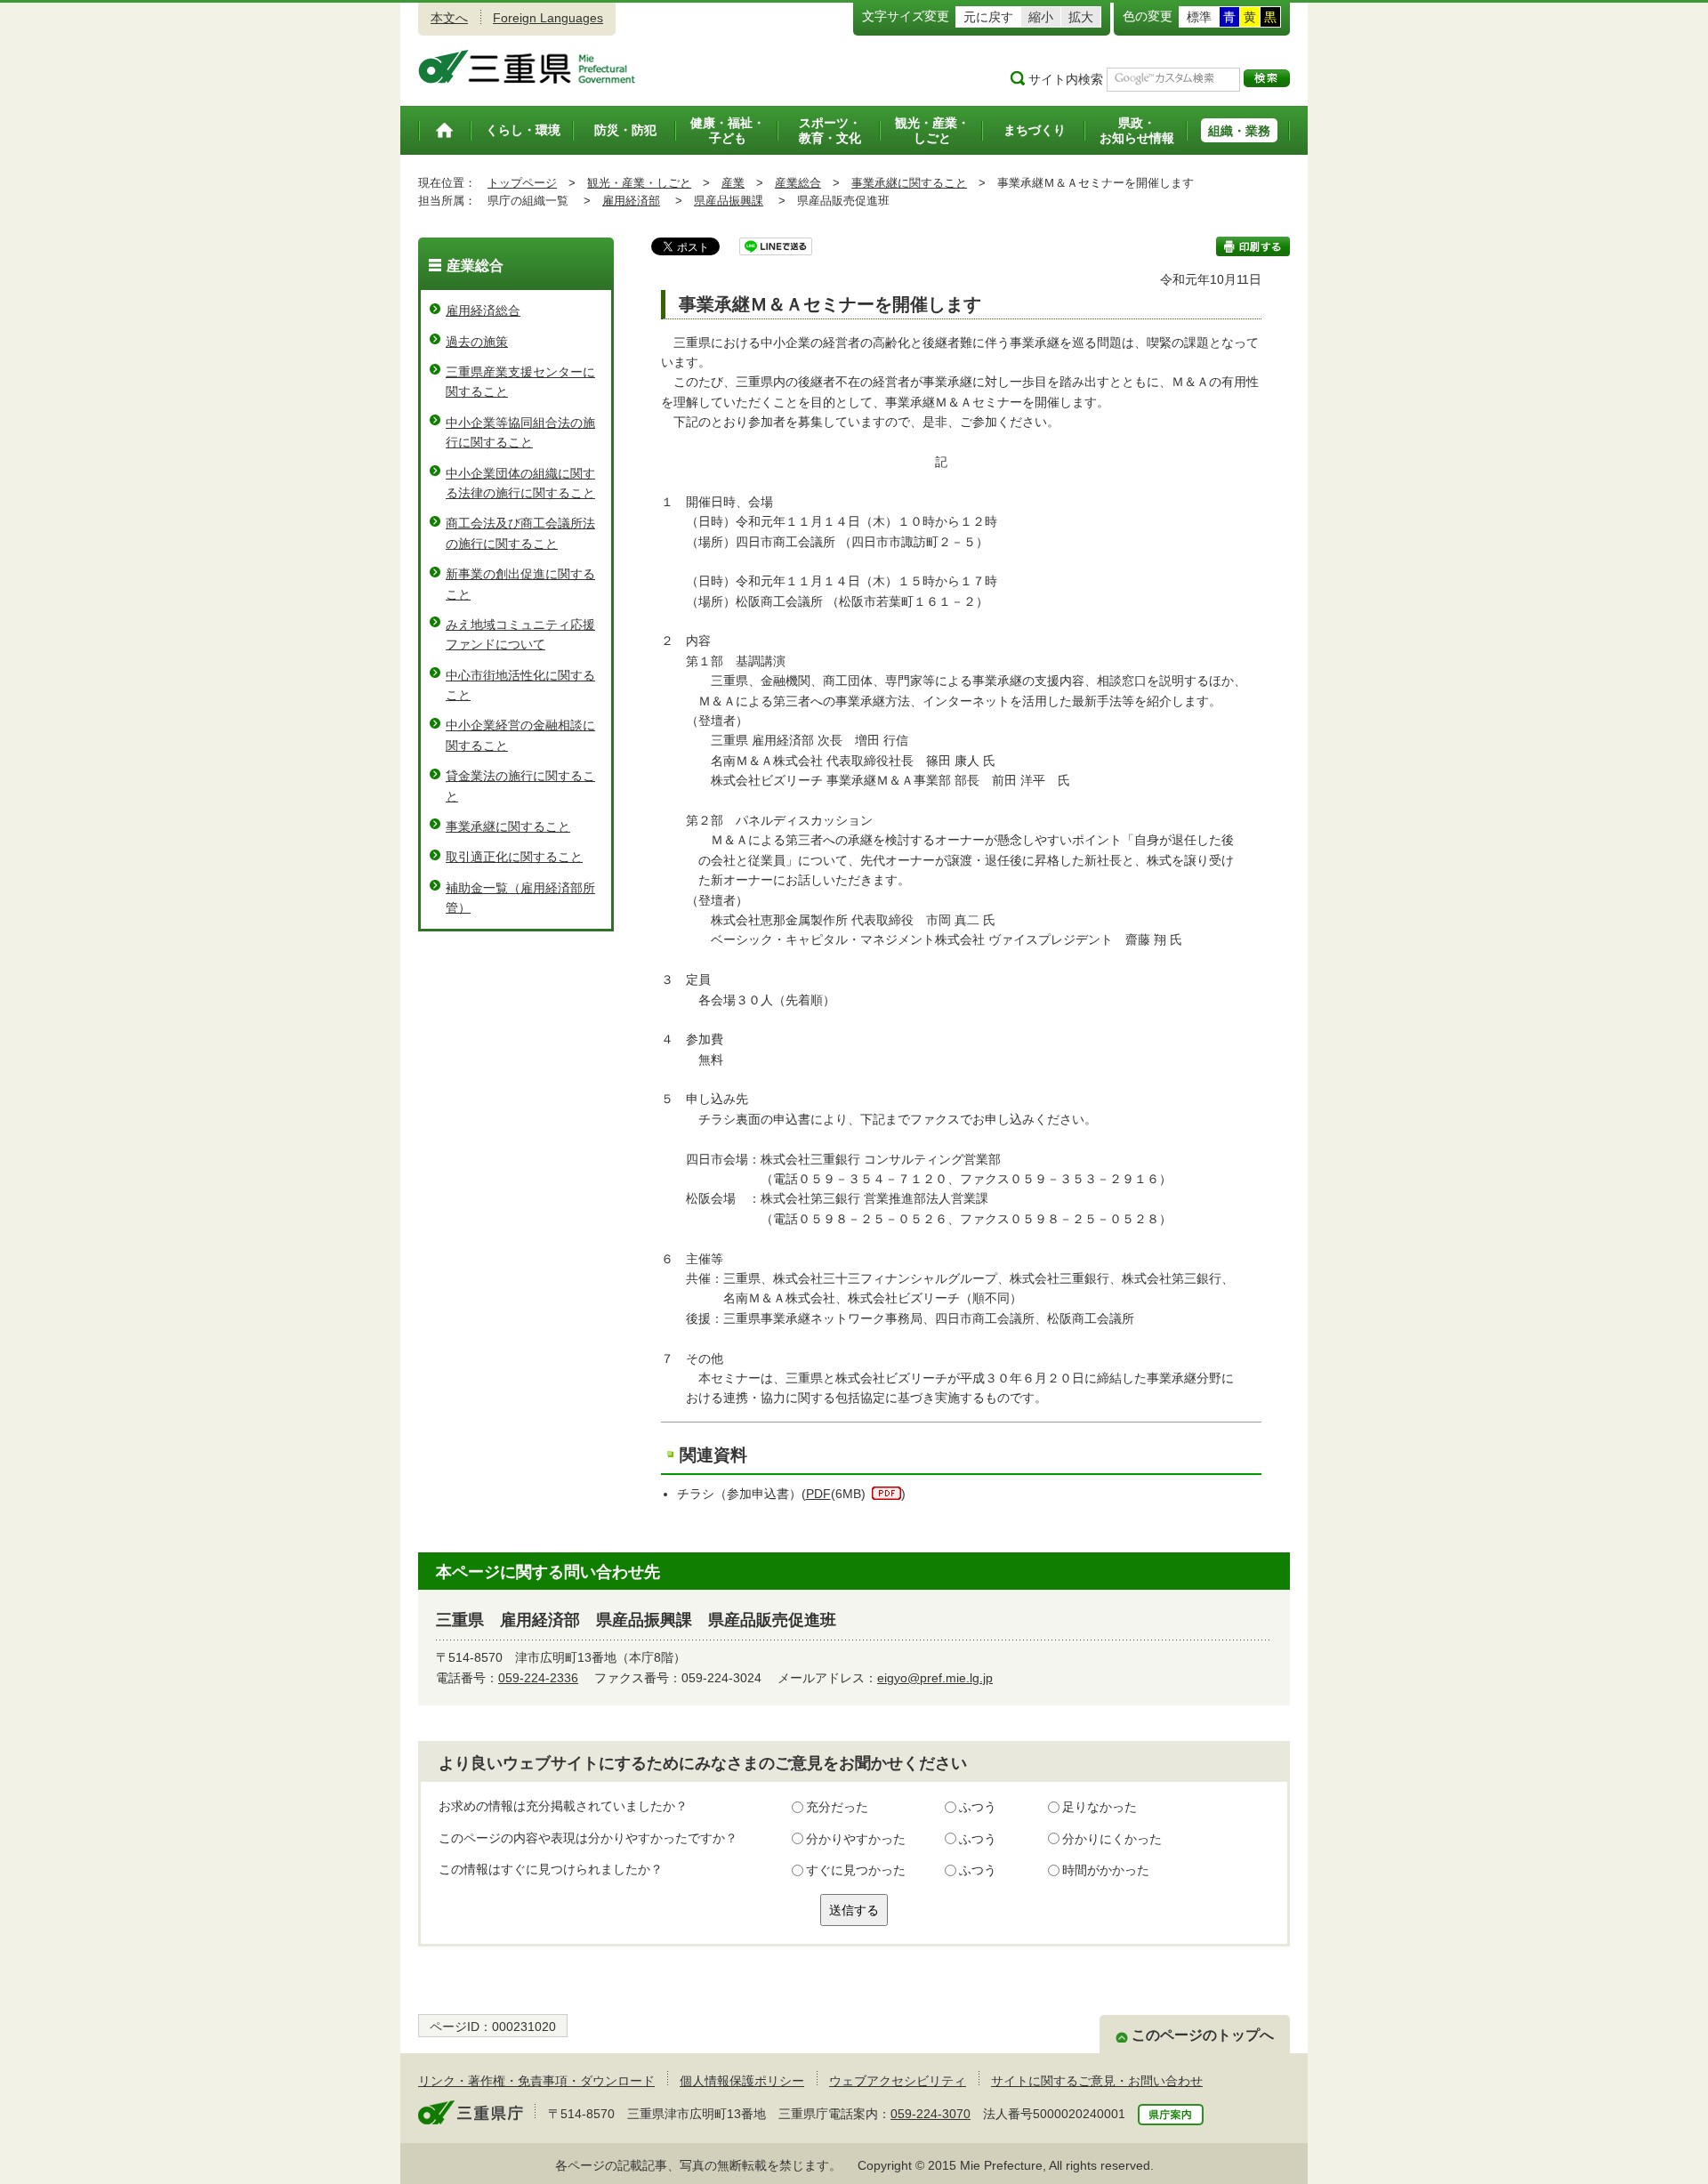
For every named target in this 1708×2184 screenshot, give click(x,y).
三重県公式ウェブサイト (527, 67)
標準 (1199, 17)
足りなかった (1100, 1807)
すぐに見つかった (856, 1870)
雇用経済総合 (483, 310)
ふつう (978, 1807)
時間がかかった (1106, 1870)
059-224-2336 (538, 1678)
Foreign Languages (548, 18)
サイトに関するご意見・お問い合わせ (1097, 2081)
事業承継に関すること (909, 183)
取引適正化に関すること (514, 857)
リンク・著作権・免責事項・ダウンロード (536, 2081)
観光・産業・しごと (639, 183)
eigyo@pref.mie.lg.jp (935, 1678)
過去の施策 (477, 342)
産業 (733, 183)
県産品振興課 (729, 201)
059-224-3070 (931, 2114)
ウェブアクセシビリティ (898, 2081)
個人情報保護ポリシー (742, 2081)
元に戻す (988, 17)
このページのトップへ (1203, 2035)
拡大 (1081, 17)
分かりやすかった (856, 1839)
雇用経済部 (631, 201)
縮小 (1041, 17)
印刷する (1253, 246)
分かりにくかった (1112, 1839)
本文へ (449, 18)
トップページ (522, 183)
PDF (818, 1494)
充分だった (837, 1807)
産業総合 (798, 183)
